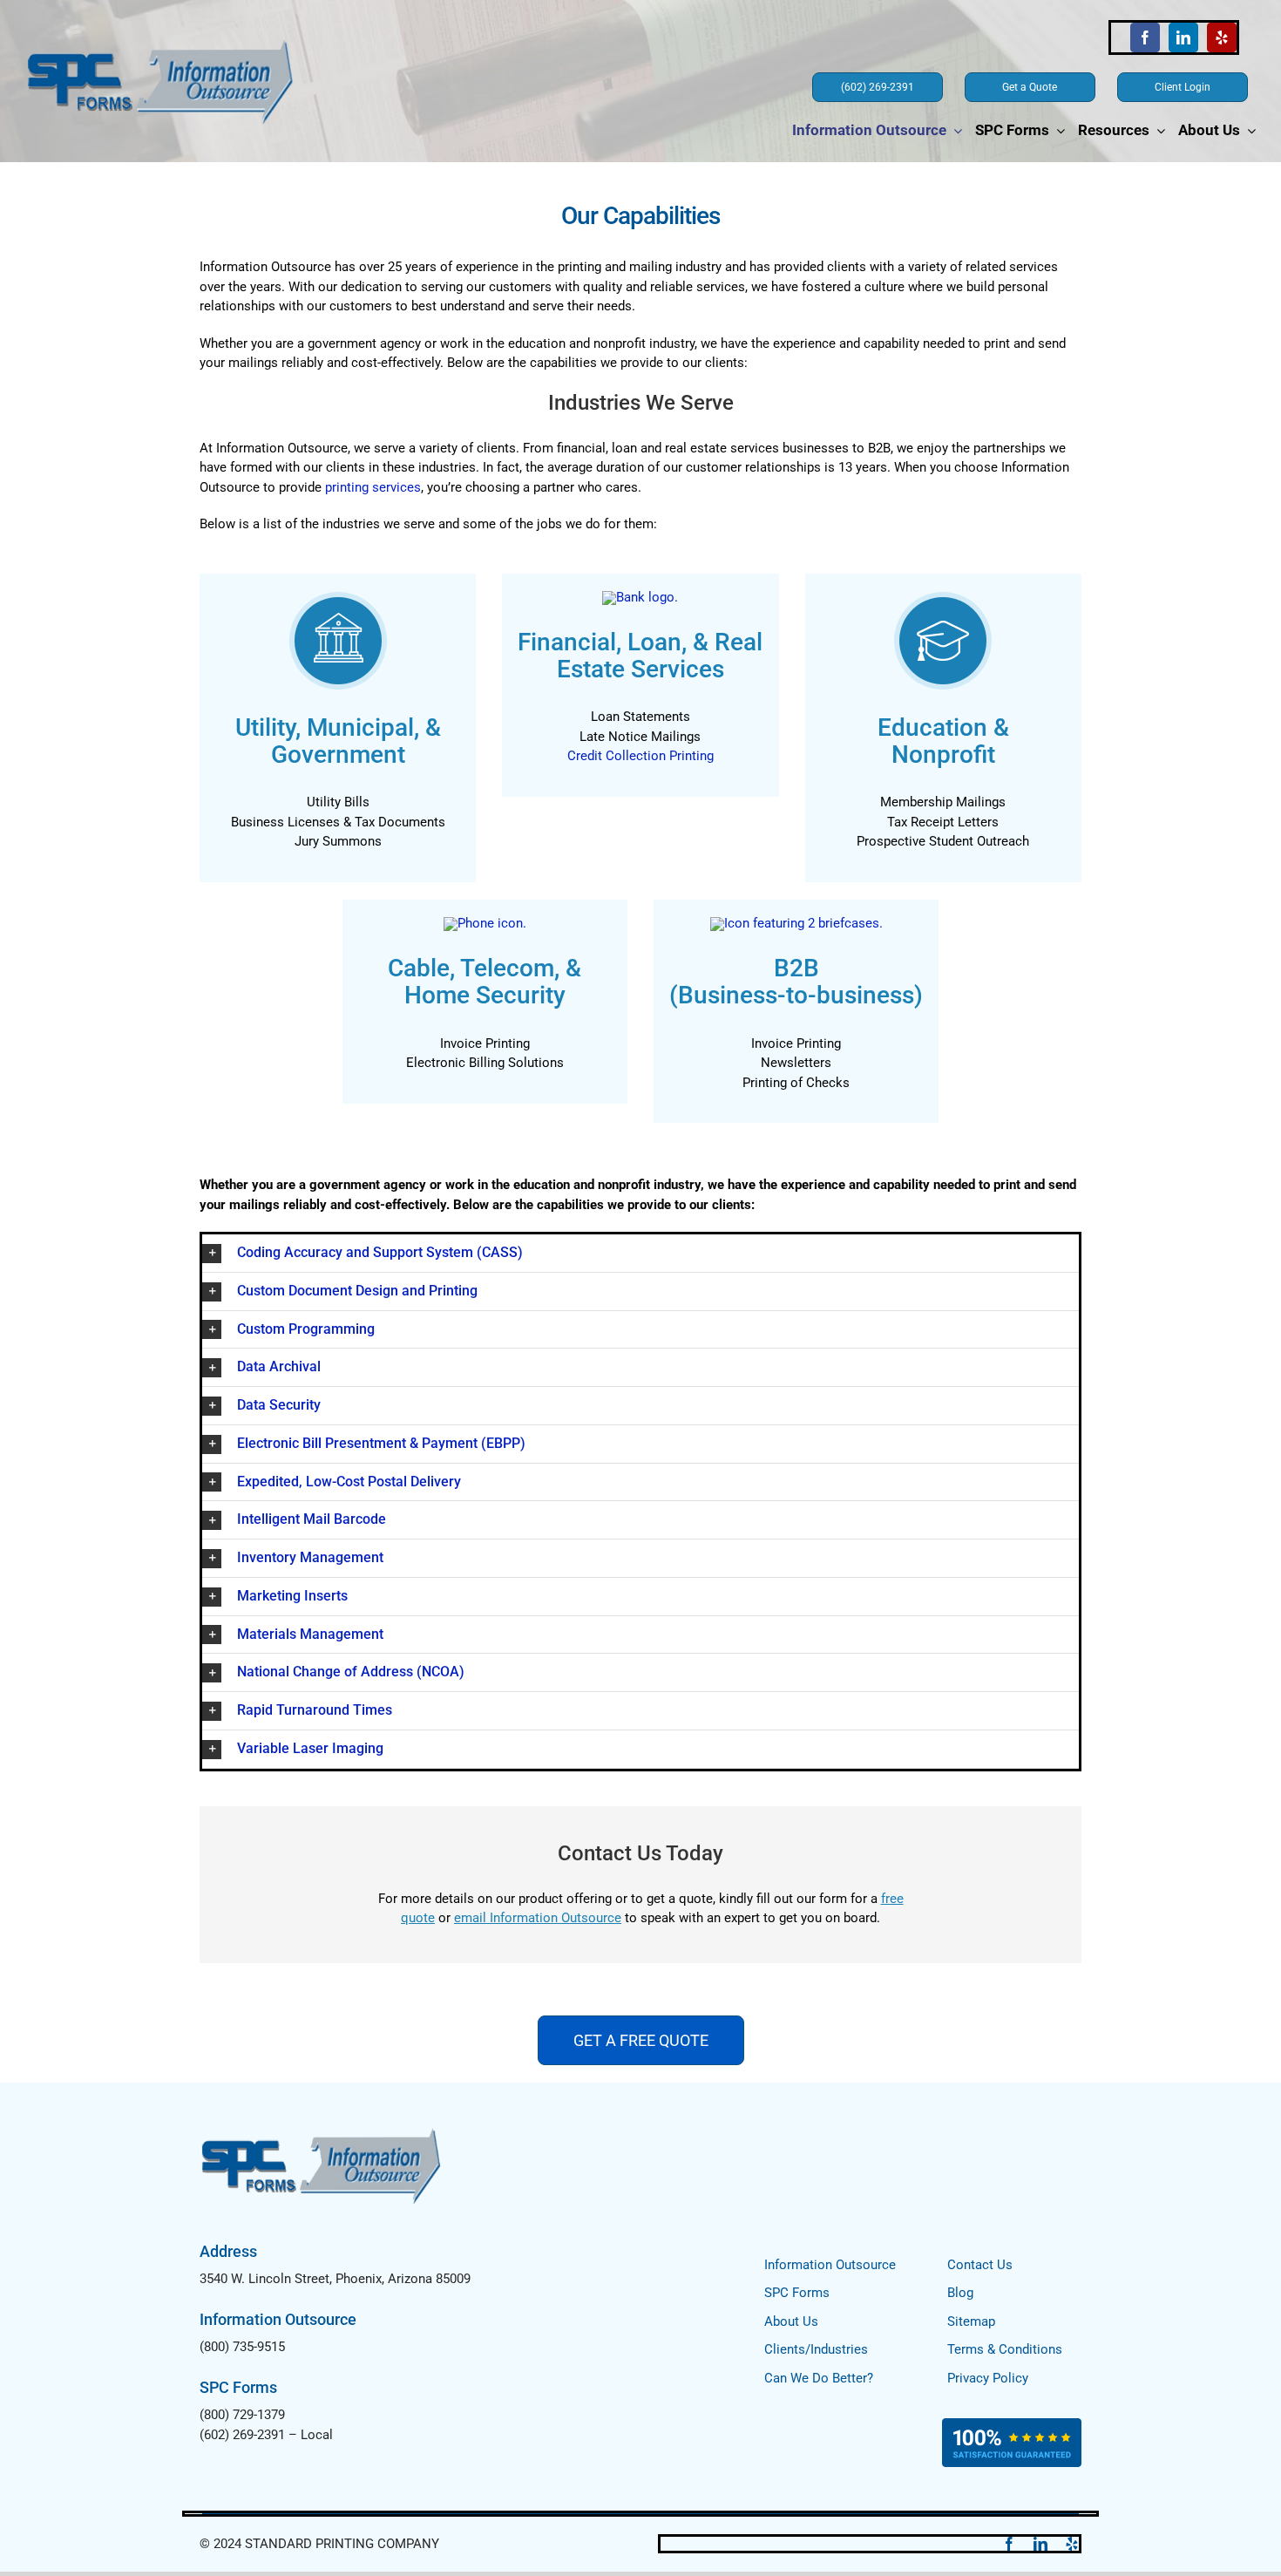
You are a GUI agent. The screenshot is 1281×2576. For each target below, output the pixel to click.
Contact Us (980, 2265)
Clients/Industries (816, 2349)
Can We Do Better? (819, 2378)
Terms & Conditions (1005, 2349)
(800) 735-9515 (242, 2347)
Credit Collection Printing (640, 756)
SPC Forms (797, 2293)
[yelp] (1222, 37)
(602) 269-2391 (242, 2435)
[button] (640, 1253)
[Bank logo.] (640, 597)
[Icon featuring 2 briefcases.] (796, 923)
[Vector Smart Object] (338, 597)
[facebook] (1145, 37)
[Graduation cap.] (943, 597)
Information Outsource (830, 2265)
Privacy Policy (988, 2378)
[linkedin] (1183, 37)
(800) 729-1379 (242, 2415)
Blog (960, 2293)
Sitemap (971, 2321)
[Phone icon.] (485, 923)
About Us (791, 2321)
